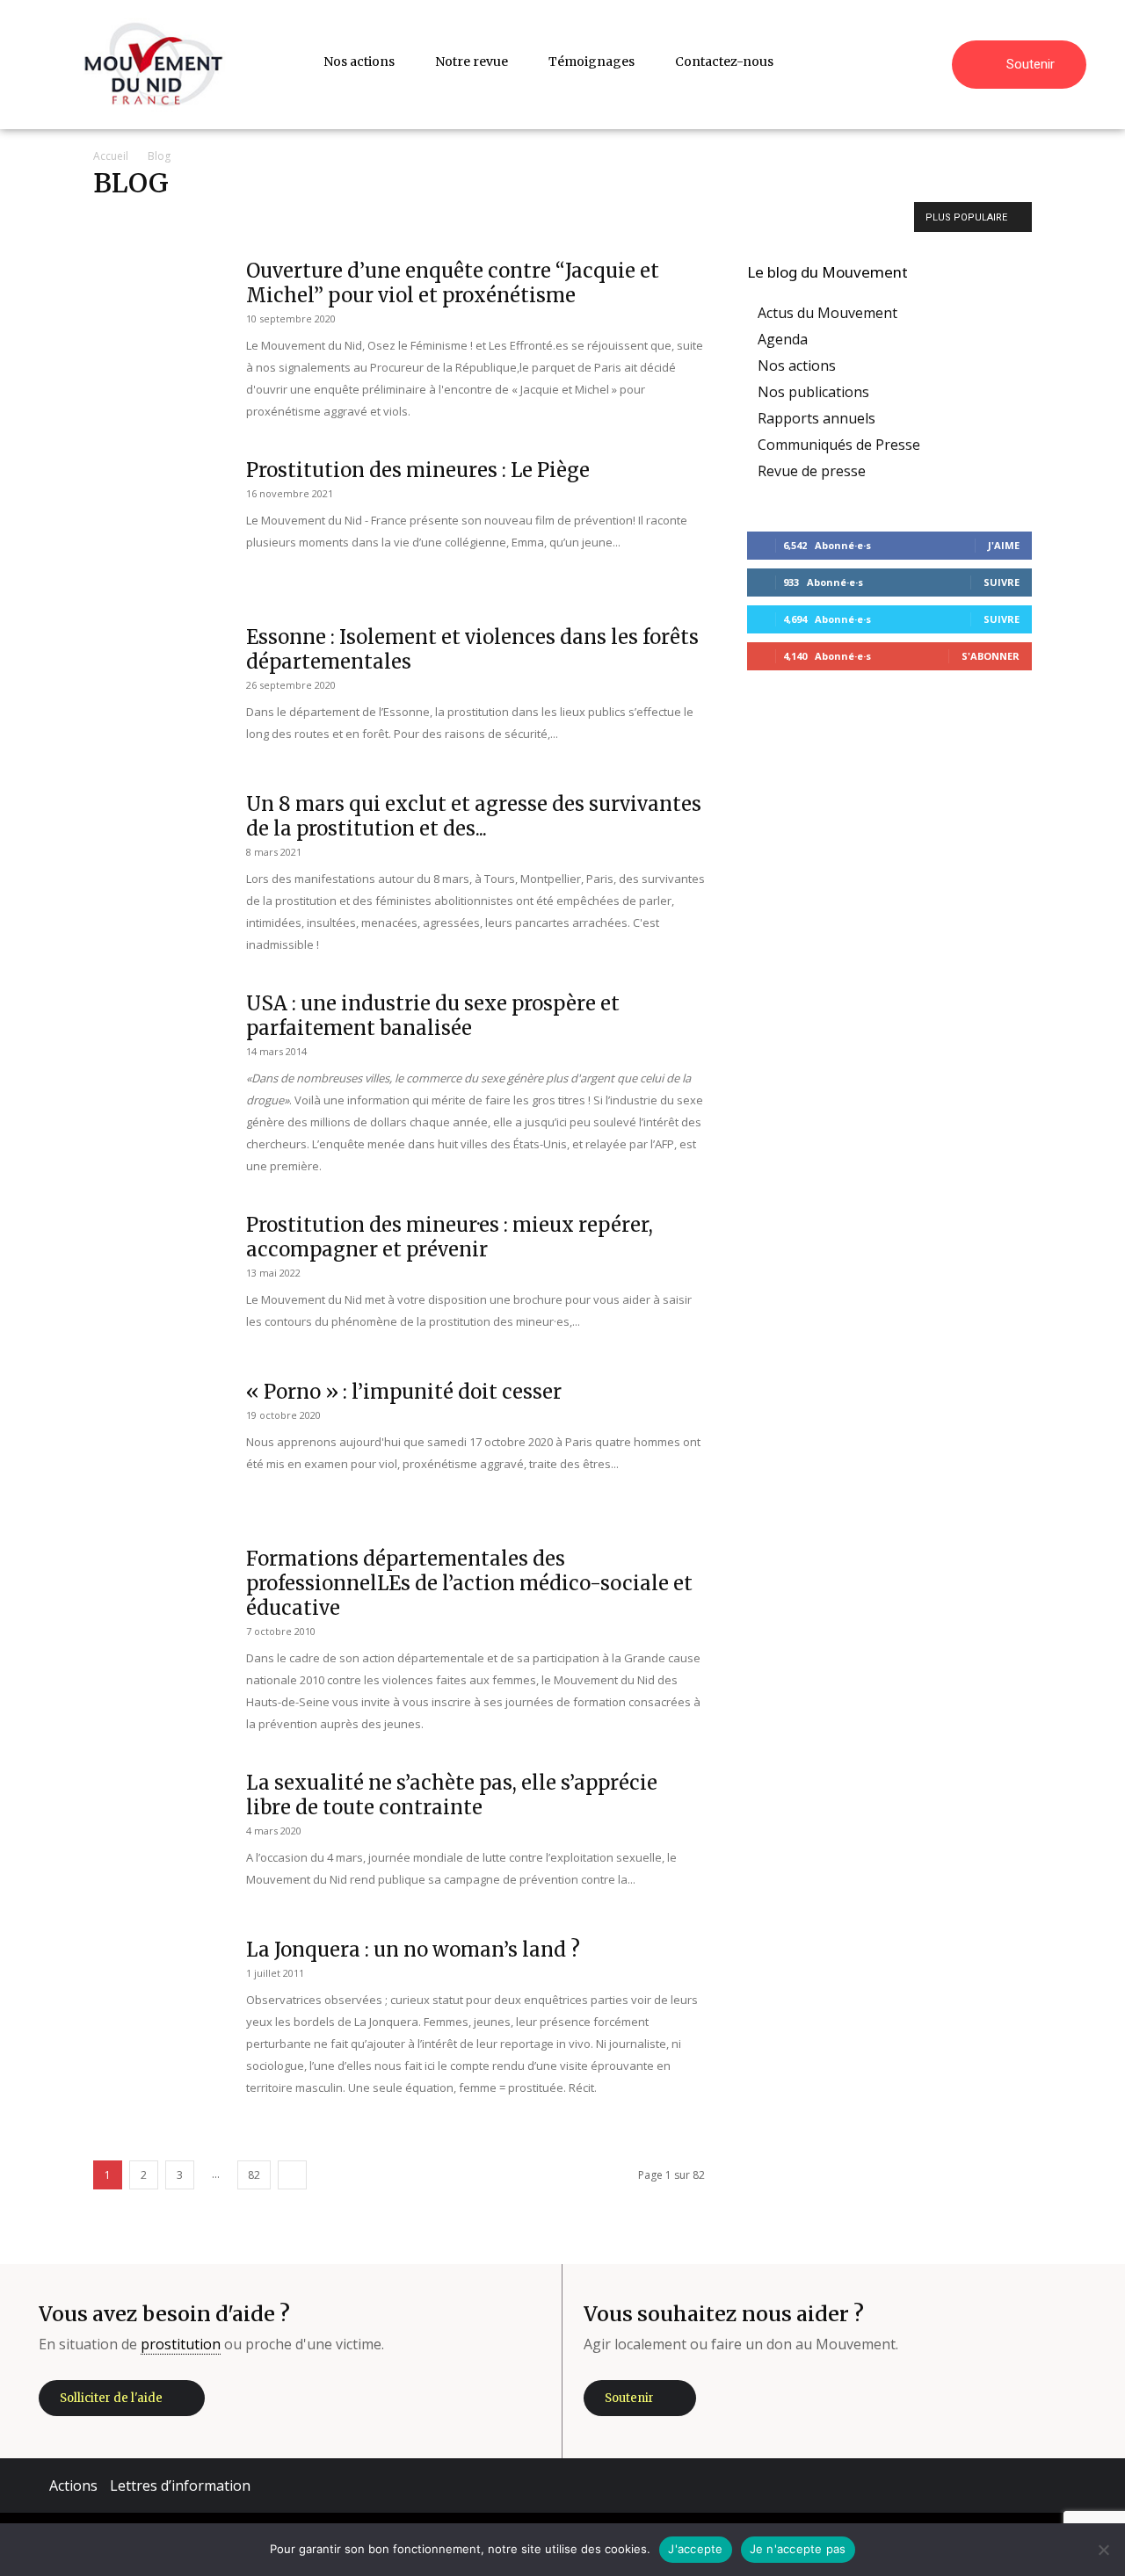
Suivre (1002, 582)
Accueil (111, 156)
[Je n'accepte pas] (1103, 2550)
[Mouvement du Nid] (154, 65)
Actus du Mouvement (151, 219)
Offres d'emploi (478, 219)
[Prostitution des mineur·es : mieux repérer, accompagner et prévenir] (159, 1278)
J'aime (1004, 545)
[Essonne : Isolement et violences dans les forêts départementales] (159, 691)
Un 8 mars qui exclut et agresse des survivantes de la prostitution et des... (474, 816)
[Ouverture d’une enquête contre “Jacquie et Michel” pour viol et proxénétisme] (159, 324)
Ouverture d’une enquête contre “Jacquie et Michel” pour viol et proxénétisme (453, 283)
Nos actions (300, 219)
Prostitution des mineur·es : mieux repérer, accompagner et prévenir (450, 1237)
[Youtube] (1064, 2486)
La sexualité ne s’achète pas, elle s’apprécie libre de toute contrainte (452, 1795)
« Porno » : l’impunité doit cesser (404, 1392)
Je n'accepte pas (798, 2549)
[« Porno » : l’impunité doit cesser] (159, 1445)
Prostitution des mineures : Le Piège (418, 470)
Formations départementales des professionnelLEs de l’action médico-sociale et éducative (469, 1583)
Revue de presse (672, 219)
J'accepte (695, 2549)
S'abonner (991, 656)
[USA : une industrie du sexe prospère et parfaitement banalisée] (159, 1057)
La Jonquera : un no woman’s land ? (413, 1950)
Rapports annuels (573, 219)
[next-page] (292, 2175)
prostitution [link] (181, 2344)
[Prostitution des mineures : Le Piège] (159, 524)
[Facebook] (906, 2486)
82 (254, 2175)
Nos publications (384, 219)
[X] (1012, 2486)
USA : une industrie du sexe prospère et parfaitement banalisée (433, 1016)
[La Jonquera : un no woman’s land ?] (159, 2003)
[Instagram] (959, 2486)
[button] (931, 62)
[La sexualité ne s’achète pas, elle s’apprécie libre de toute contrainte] (159, 1836)
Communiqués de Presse (839, 445)
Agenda (237, 219)
